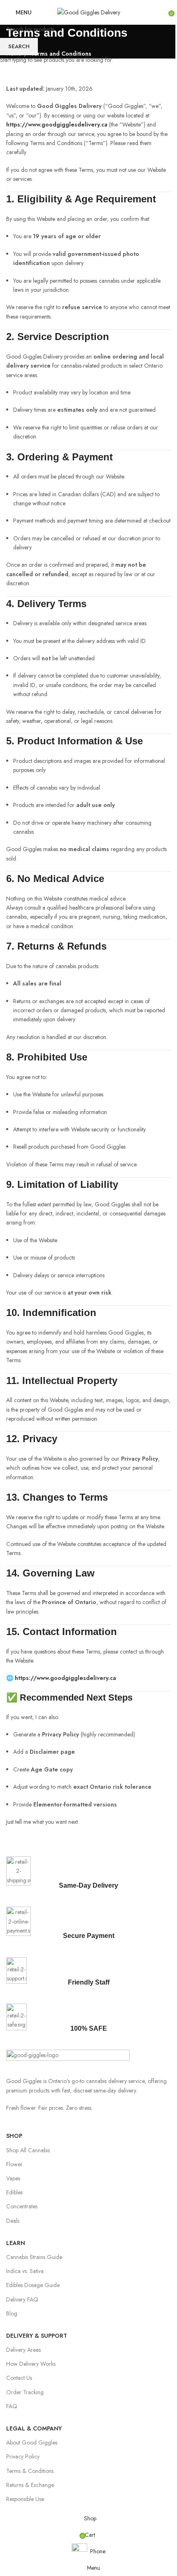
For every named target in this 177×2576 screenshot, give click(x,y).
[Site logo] (89, 12)
